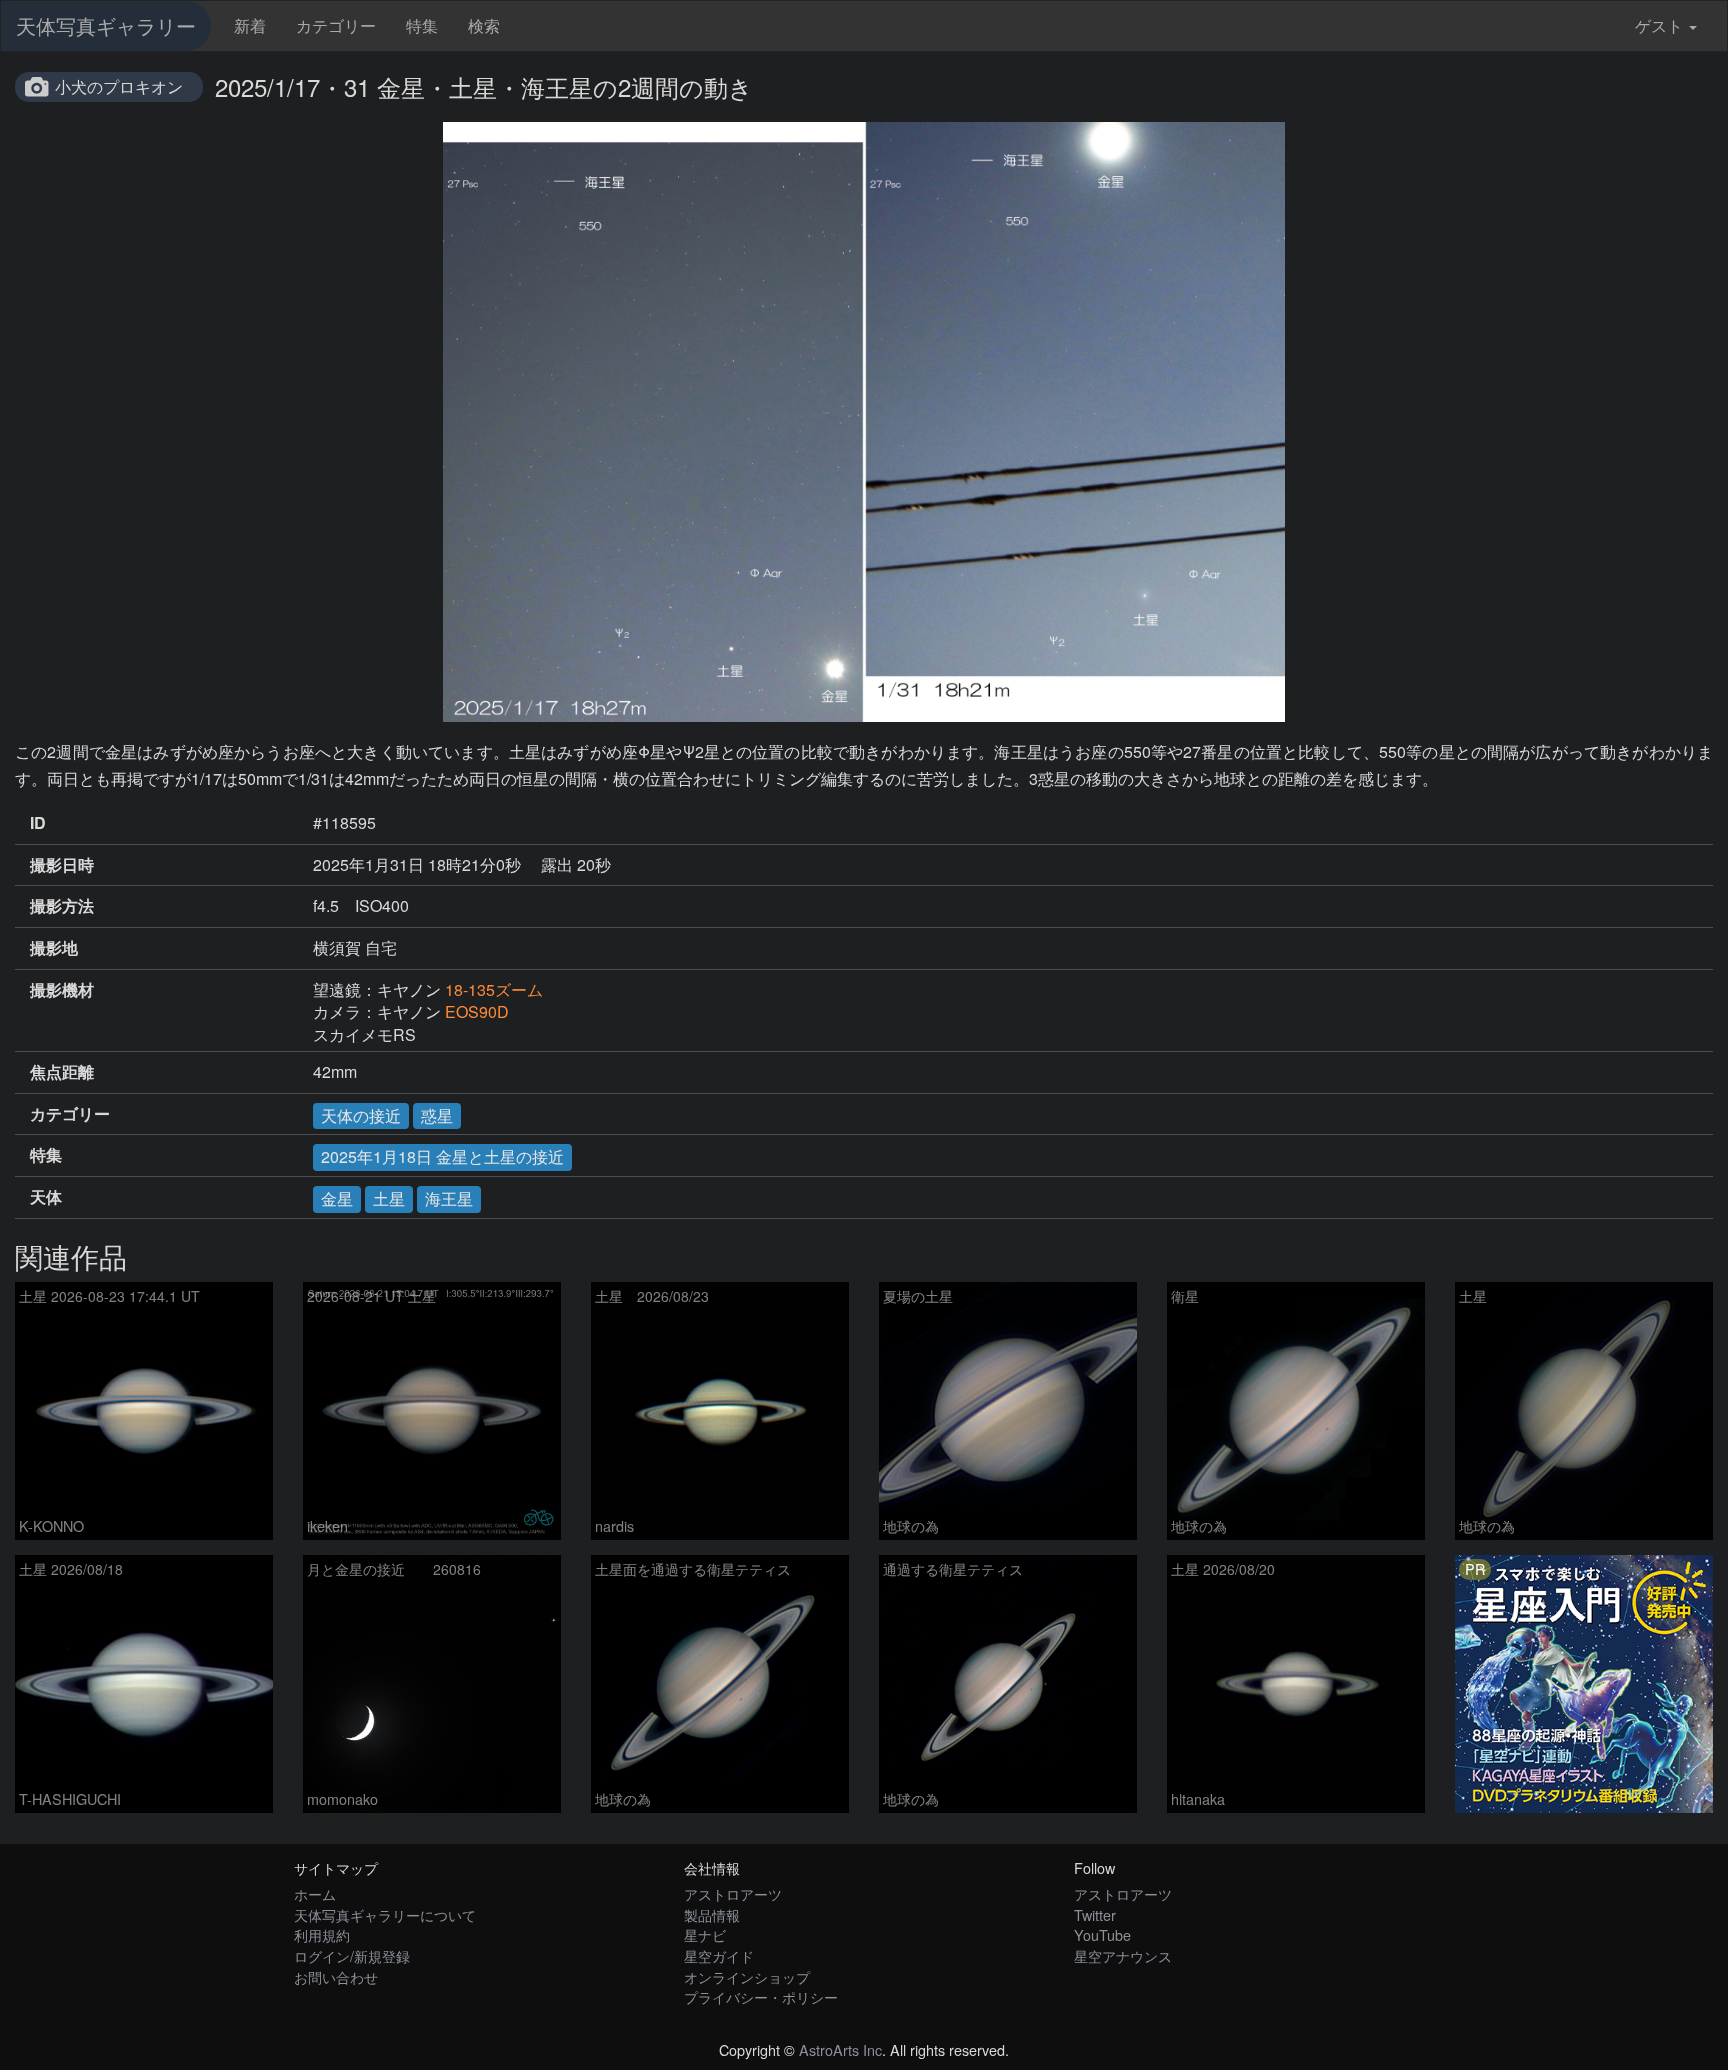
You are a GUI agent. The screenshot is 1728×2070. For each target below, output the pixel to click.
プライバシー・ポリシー (761, 1996)
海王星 (449, 1198)
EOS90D (477, 1011)
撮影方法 (62, 906)
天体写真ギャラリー (106, 25)
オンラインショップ (747, 1976)
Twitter (1095, 1914)
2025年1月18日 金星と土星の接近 (442, 1156)
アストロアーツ (733, 1893)
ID (38, 823)
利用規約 (322, 1934)
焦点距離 (62, 1072)
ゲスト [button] (1659, 25)
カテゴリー (336, 25)
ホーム (315, 1893)
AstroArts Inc (840, 2049)
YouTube (1102, 1934)
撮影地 (54, 948)
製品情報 (712, 1914)
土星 (389, 1198)
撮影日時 (62, 865)
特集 (422, 25)
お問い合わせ (336, 1976)
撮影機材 (62, 990)
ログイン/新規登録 (352, 1955)
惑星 (437, 1115)
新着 (250, 25)
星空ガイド (719, 1955)
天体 (46, 1197)
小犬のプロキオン (119, 86)
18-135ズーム (494, 989)
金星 (337, 1198)
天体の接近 (361, 1115)
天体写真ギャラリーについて (385, 1914)
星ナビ (705, 1934)
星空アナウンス (1123, 1955)
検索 (484, 25)
